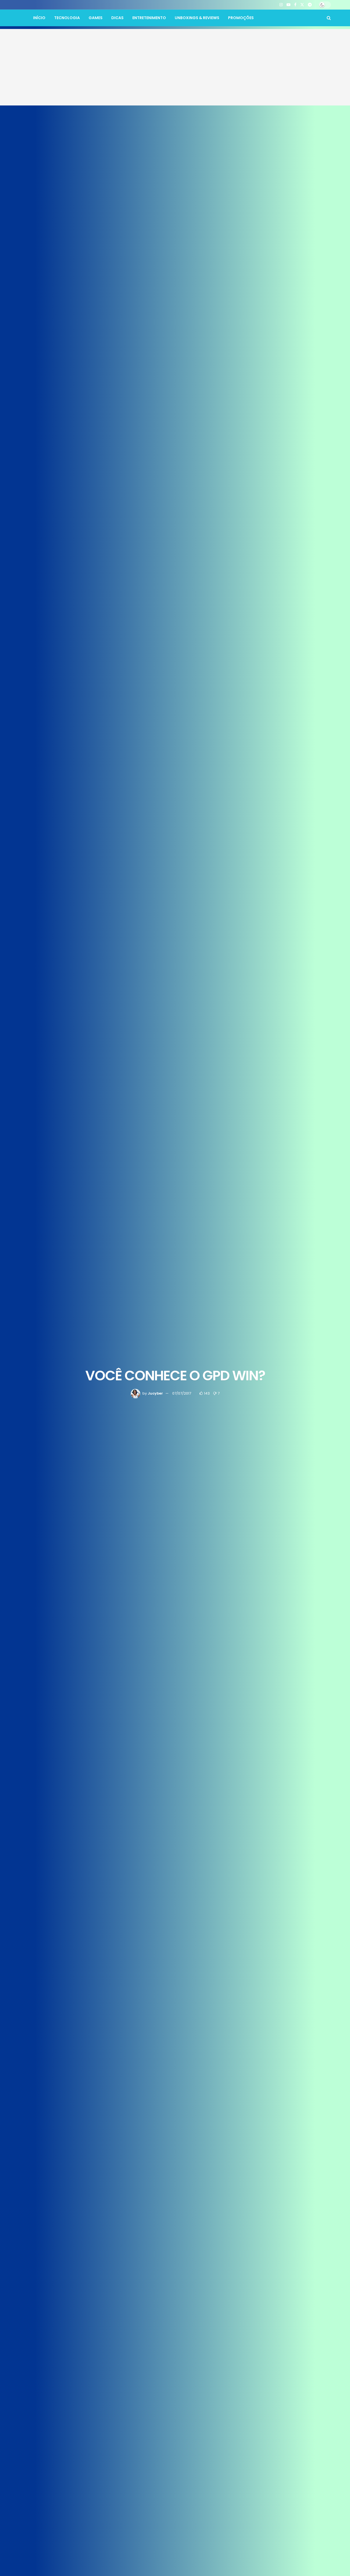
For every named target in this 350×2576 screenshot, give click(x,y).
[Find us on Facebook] (295, 5)
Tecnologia (67, 18)
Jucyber (155, 1393)
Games (96, 18)
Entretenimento (149, 18)
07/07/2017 (182, 1393)
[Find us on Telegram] (310, 5)
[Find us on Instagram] (281, 5)
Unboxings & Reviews (197, 18)
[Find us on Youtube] (288, 5)
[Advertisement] (175, 67)
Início (39, 18)
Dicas (117, 18)
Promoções (241, 18)
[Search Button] (329, 18)
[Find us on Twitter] (302, 5)
